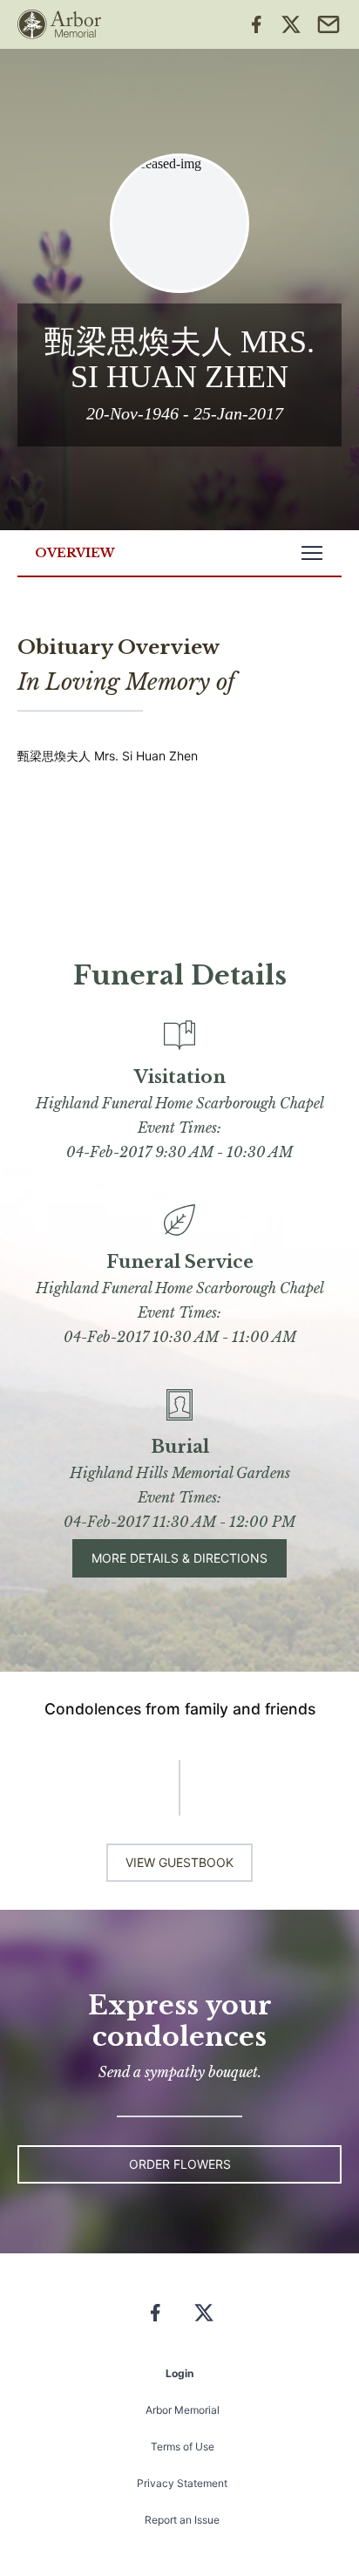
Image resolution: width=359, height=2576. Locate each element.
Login (179, 2373)
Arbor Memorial (183, 2410)
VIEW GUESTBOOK (179, 1862)
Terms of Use (183, 2447)
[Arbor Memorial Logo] (59, 24)
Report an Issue (182, 2520)
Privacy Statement (182, 2483)
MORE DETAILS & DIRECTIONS (179, 1558)
